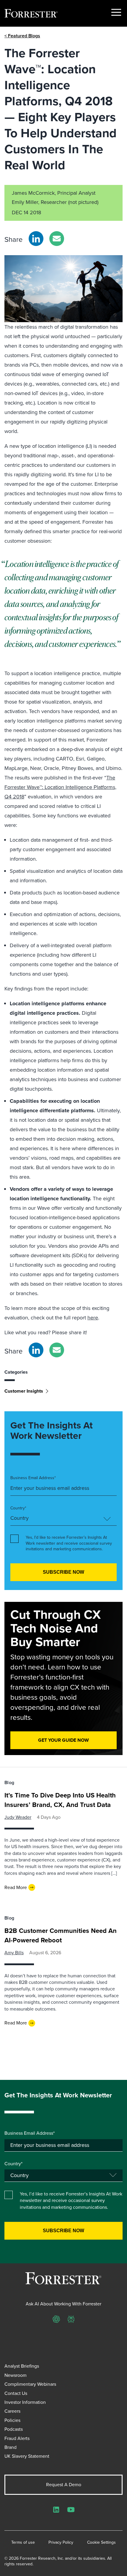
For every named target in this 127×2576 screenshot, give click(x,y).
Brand (10, 2447)
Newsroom (16, 2375)
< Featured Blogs (22, 36)
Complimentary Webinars (30, 2384)
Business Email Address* (33, 1478)
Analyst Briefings (22, 2366)
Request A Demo (64, 2485)
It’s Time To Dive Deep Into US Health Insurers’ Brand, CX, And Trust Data (60, 1800)
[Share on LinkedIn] (36, 239)
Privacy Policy (61, 2543)
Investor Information (25, 2402)
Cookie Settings (101, 2543)
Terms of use (23, 2543)
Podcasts (14, 2429)
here (93, 1318)
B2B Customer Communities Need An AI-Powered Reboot (61, 1935)
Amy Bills (14, 1953)
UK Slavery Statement (27, 2456)
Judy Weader (18, 1817)
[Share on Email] (57, 239)
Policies (12, 2420)
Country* (18, 1508)
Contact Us (16, 2393)
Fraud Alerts (17, 2438)
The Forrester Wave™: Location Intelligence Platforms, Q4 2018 (60, 787)
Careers (12, 2411)
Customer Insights (24, 1391)
